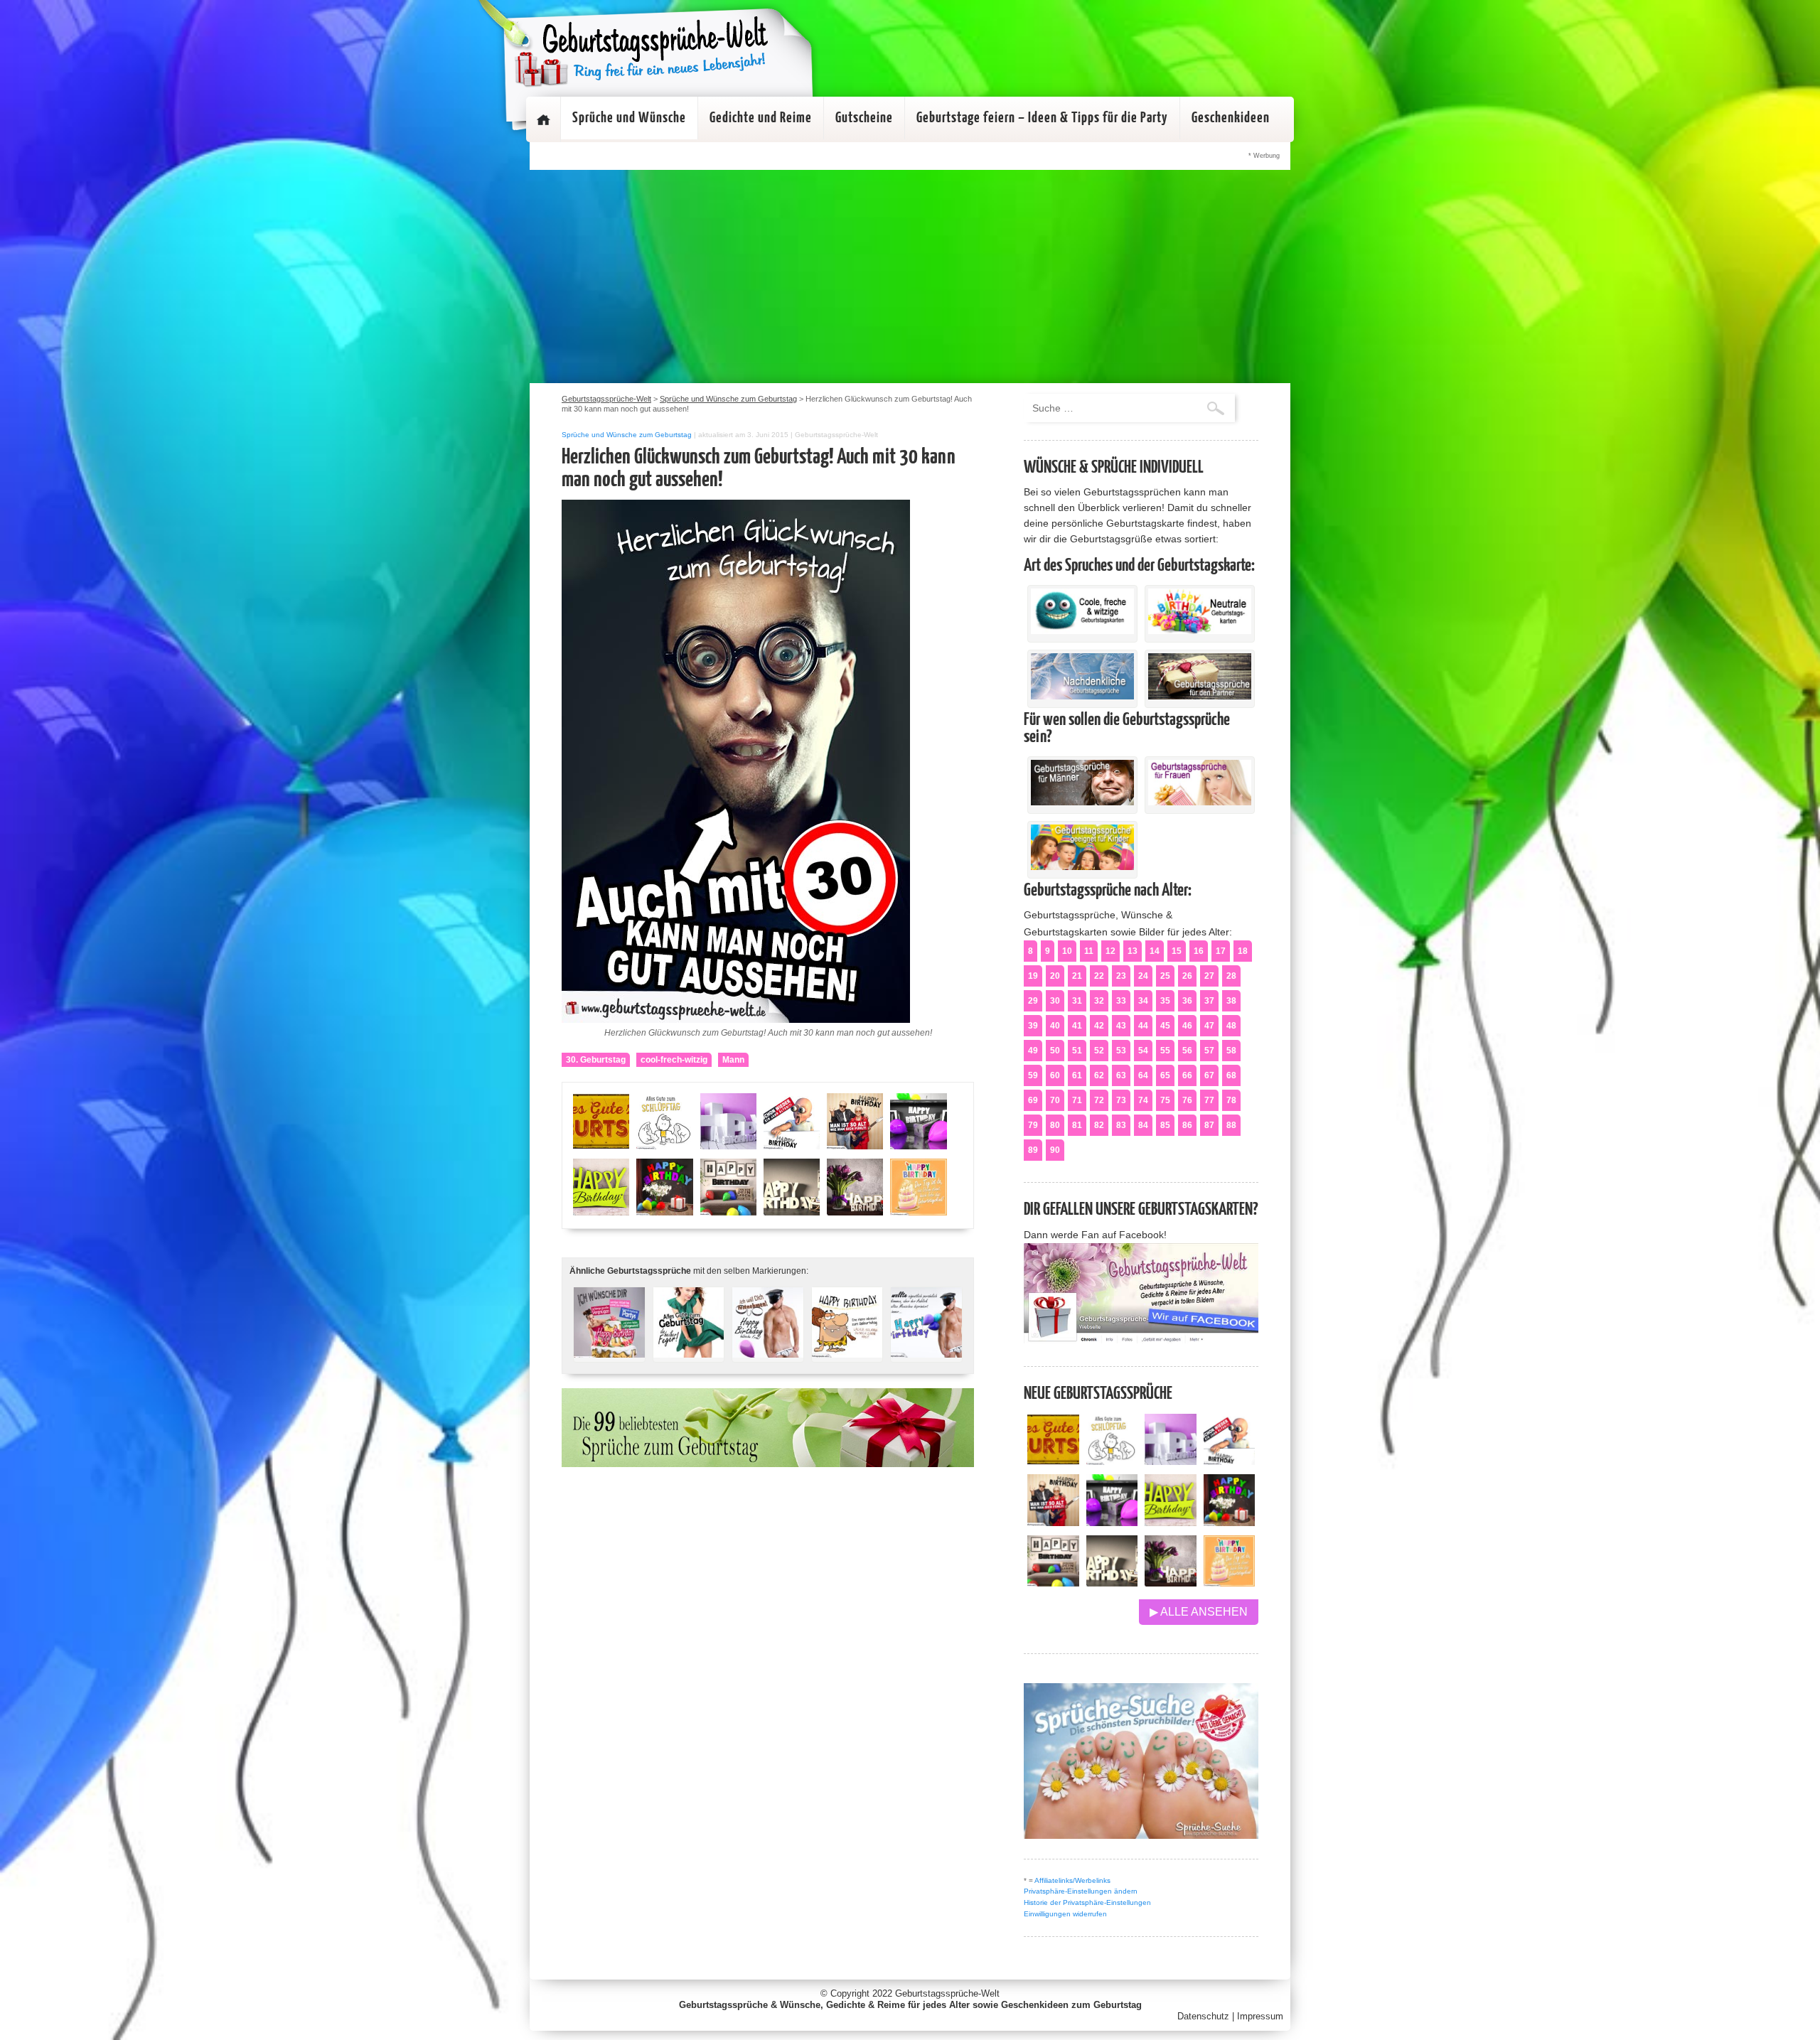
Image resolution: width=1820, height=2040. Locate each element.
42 (1099, 1026)
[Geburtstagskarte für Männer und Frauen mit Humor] (609, 1349)
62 (1099, 1075)
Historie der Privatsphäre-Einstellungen (1087, 1902)
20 (1055, 976)
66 (1187, 1075)
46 (1187, 1026)
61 (1077, 1075)
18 (1243, 951)
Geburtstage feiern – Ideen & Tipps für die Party (1042, 118)
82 (1099, 1125)
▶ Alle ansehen (1199, 1612)
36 (1187, 1001)
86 (1187, 1125)
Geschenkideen (1231, 118)
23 (1121, 976)
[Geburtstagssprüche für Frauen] (1200, 802)
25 (1165, 976)
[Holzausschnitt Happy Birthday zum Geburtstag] (1171, 1522)
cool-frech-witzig (674, 1060)
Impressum (1260, 2016)
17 (1221, 951)
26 (1187, 976)
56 (1187, 1051)
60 (1055, 1075)
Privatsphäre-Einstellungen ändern (1081, 1891)
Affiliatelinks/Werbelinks (1072, 1880)
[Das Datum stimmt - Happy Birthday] (1230, 1583)
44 (1143, 1026)
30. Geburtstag (596, 1060)
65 (1165, 1075)
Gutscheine (864, 118)
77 (1209, 1100)
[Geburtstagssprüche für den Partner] (1200, 696)
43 (1121, 1026)
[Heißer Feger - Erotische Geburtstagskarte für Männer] (689, 1349)
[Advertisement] (910, 277)
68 (1231, 1075)
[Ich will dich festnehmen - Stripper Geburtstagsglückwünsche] (768, 1349)
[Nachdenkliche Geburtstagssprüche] (1082, 696)
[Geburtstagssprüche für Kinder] (1082, 866)
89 (1033, 1150)
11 (1089, 951)
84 (1143, 1125)
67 (1209, 1075)
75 (1165, 1100)
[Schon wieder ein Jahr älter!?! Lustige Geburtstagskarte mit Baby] (1230, 1461)
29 (1033, 1001)
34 (1143, 1001)
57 (1209, 1051)
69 (1033, 1100)
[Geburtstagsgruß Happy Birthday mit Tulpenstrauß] (1171, 1583)
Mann (733, 1060)
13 (1133, 951)
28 (1231, 976)
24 (1143, 976)
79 (1033, 1125)
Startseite (543, 119)
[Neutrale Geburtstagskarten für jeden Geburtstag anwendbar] (1200, 630)
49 (1033, 1051)
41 (1077, 1026)
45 (1165, 1026)
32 (1099, 1001)
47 (1209, 1026)
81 (1077, 1125)
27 (1209, 976)
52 (1099, 1051)
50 (1055, 1051)
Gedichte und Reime (761, 118)
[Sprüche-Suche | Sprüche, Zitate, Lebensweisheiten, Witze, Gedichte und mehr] (1141, 1835)
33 (1121, 1001)
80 (1055, 1125)
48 (1231, 1026)
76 (1187, 1100)
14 (1155, 951)
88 (1231, 1125)
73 (1121, 1100)
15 (1177, 951)
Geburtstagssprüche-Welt (947, 1993)
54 (1143, 1051)
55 (1165, 1051)
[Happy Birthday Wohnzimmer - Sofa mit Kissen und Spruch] (1053, 1583)
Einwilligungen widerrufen (1065, 1914)
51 (1077, 1051)
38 (1231, 1001)
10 (1067, 951)
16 (1199, 951)
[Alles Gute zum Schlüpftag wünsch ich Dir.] (1112, 1461)
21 (1077, 976)
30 (1055, 1001)
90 (1055, 1150)
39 (1033, 1026)
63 (1121, 1075)
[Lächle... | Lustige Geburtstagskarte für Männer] (847, 1349)
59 (1033, 1075)
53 (1121, 1051)
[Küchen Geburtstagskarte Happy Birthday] (1112, 1522)
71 (1077, 1100)
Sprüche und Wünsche (629, 118)
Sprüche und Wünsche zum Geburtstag (627, 435)
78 (1231, 1100)
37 (1209, 1001)
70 (1055, 1100)
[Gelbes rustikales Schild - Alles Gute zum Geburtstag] (1053, 1461)
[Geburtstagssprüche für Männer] (1082, 802)
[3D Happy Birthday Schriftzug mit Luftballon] (1171, 1461)
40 (1055, 1026)
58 (1231, 1051)
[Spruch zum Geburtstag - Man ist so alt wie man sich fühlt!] (1053, 1522)
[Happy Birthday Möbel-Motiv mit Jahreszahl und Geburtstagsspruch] (1112, 1583)
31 (1077, 1001)
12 (1110, 951)
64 (1143, 1075)
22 (1099, 976)
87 (1209, 1125)
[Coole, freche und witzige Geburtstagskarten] (1082, 630)
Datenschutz (1203, 2016)
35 (1165, 1001)
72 (1099, 1100)
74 (1143, 1100)
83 (1121, 1125)
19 (1033, 976)
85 (1165, 1125)
